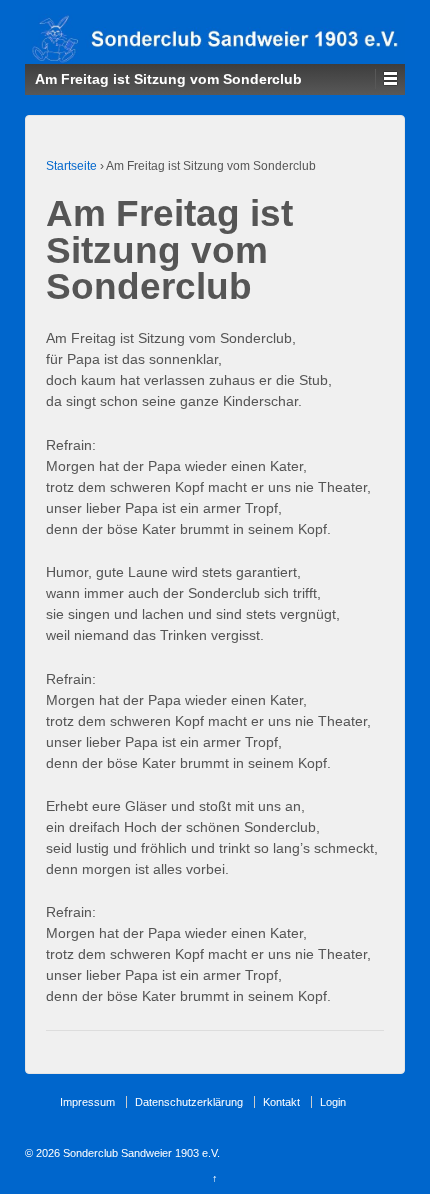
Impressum (87, 1102)
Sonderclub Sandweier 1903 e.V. (140, 1153)
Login (333, 1102)
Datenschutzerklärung (189, 1102)
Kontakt (281, 1102)
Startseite (71, 166)
